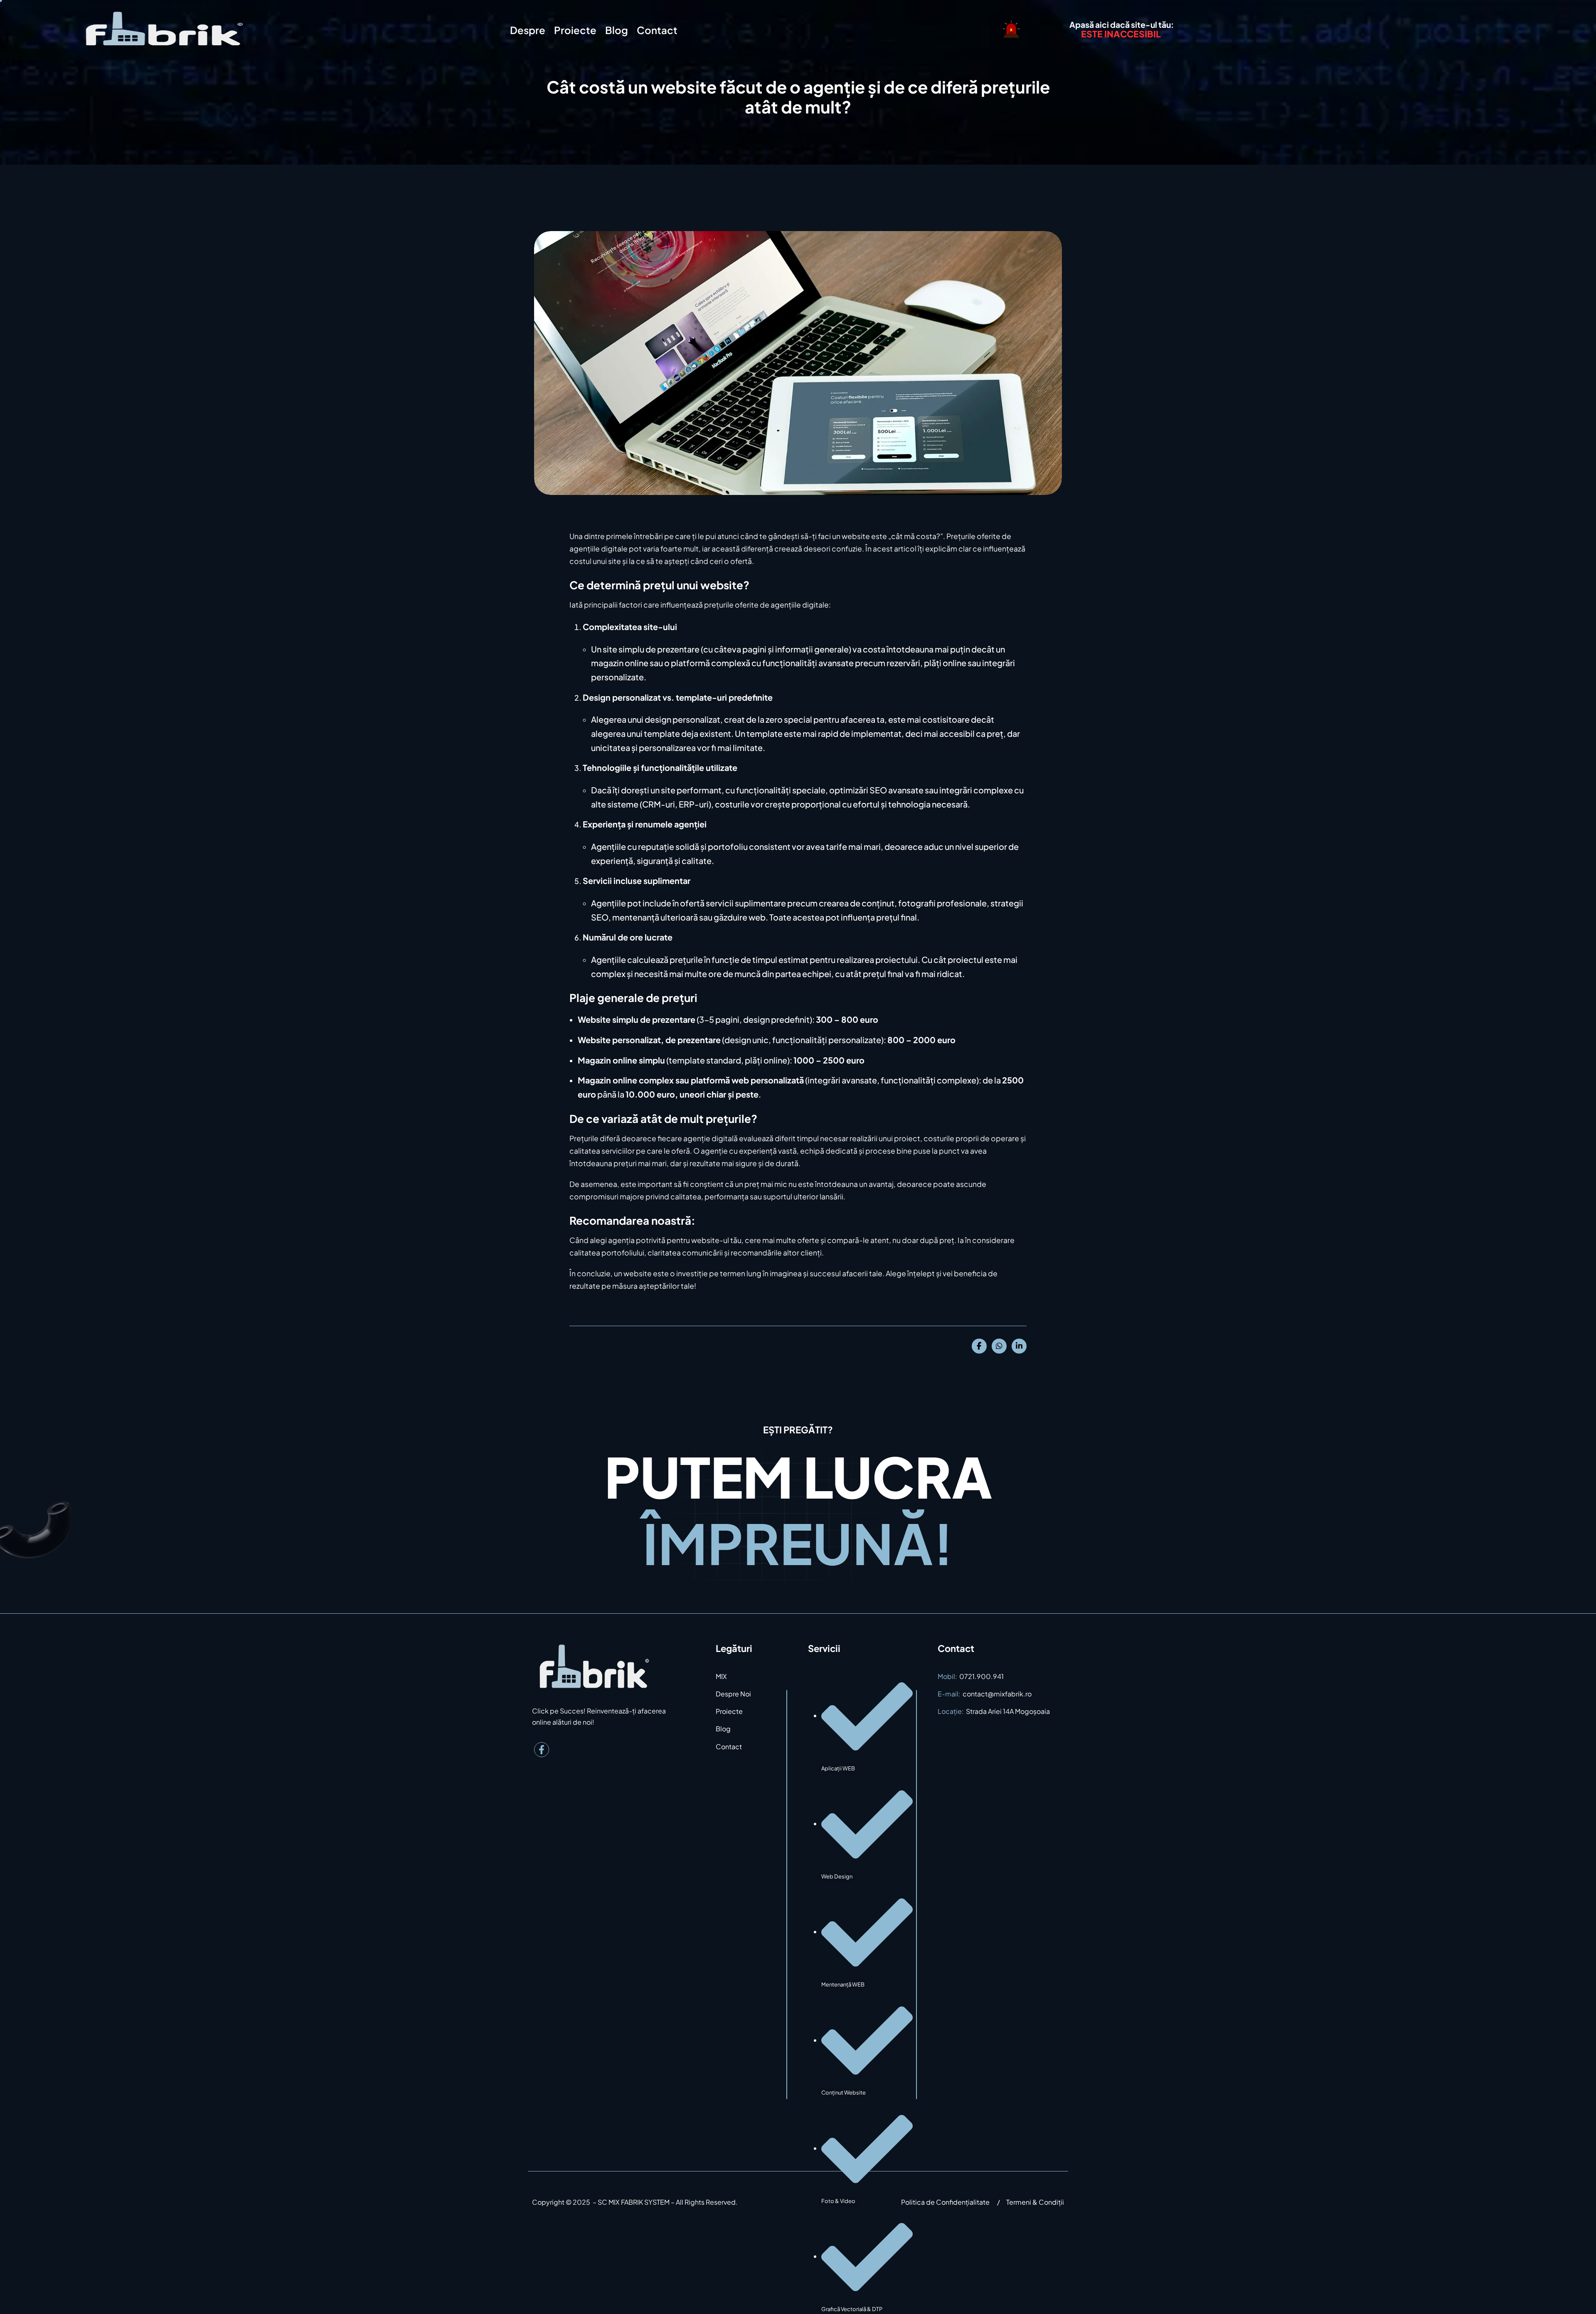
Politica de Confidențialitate (945, 2202)
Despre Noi (733, 1694)
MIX (721, 1676)
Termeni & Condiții (1035, 2202)
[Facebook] (542, 1750)
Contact (657, 30)
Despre (528, 30)
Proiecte (575, 30)
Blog (617, 30)
